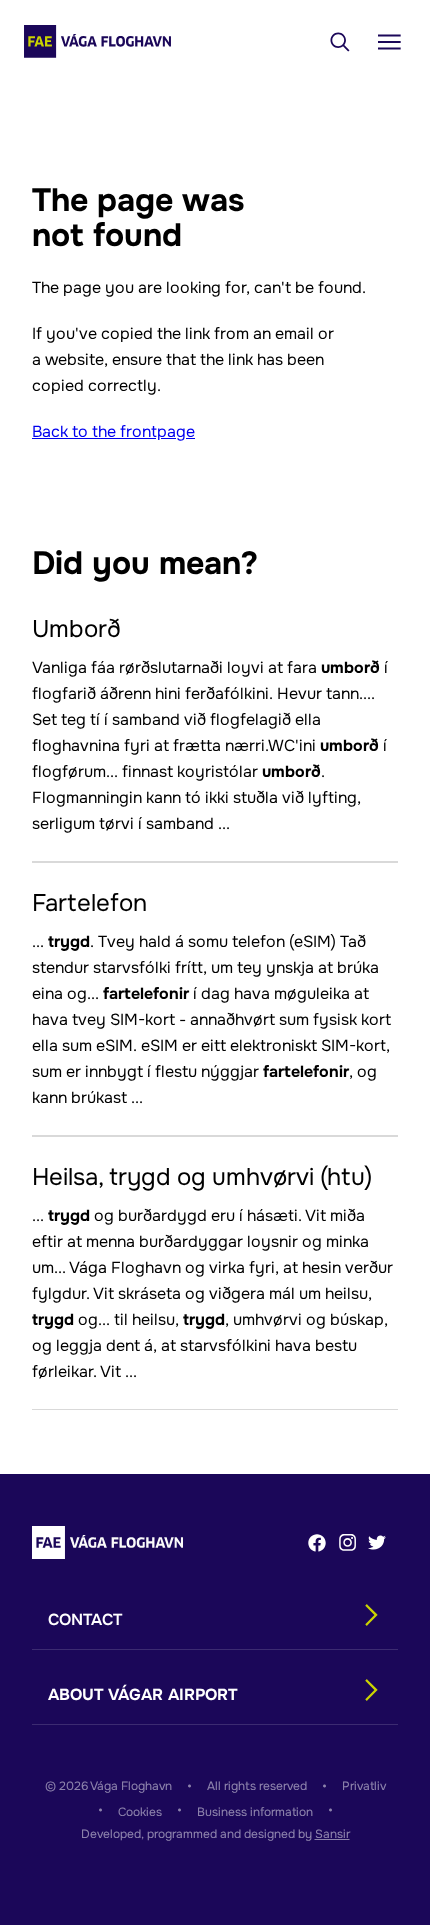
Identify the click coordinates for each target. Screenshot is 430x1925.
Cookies (140, 1812)
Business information (255, 1812)
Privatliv (364, 1786)
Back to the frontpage (113, 431)
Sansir (332, 1834)
